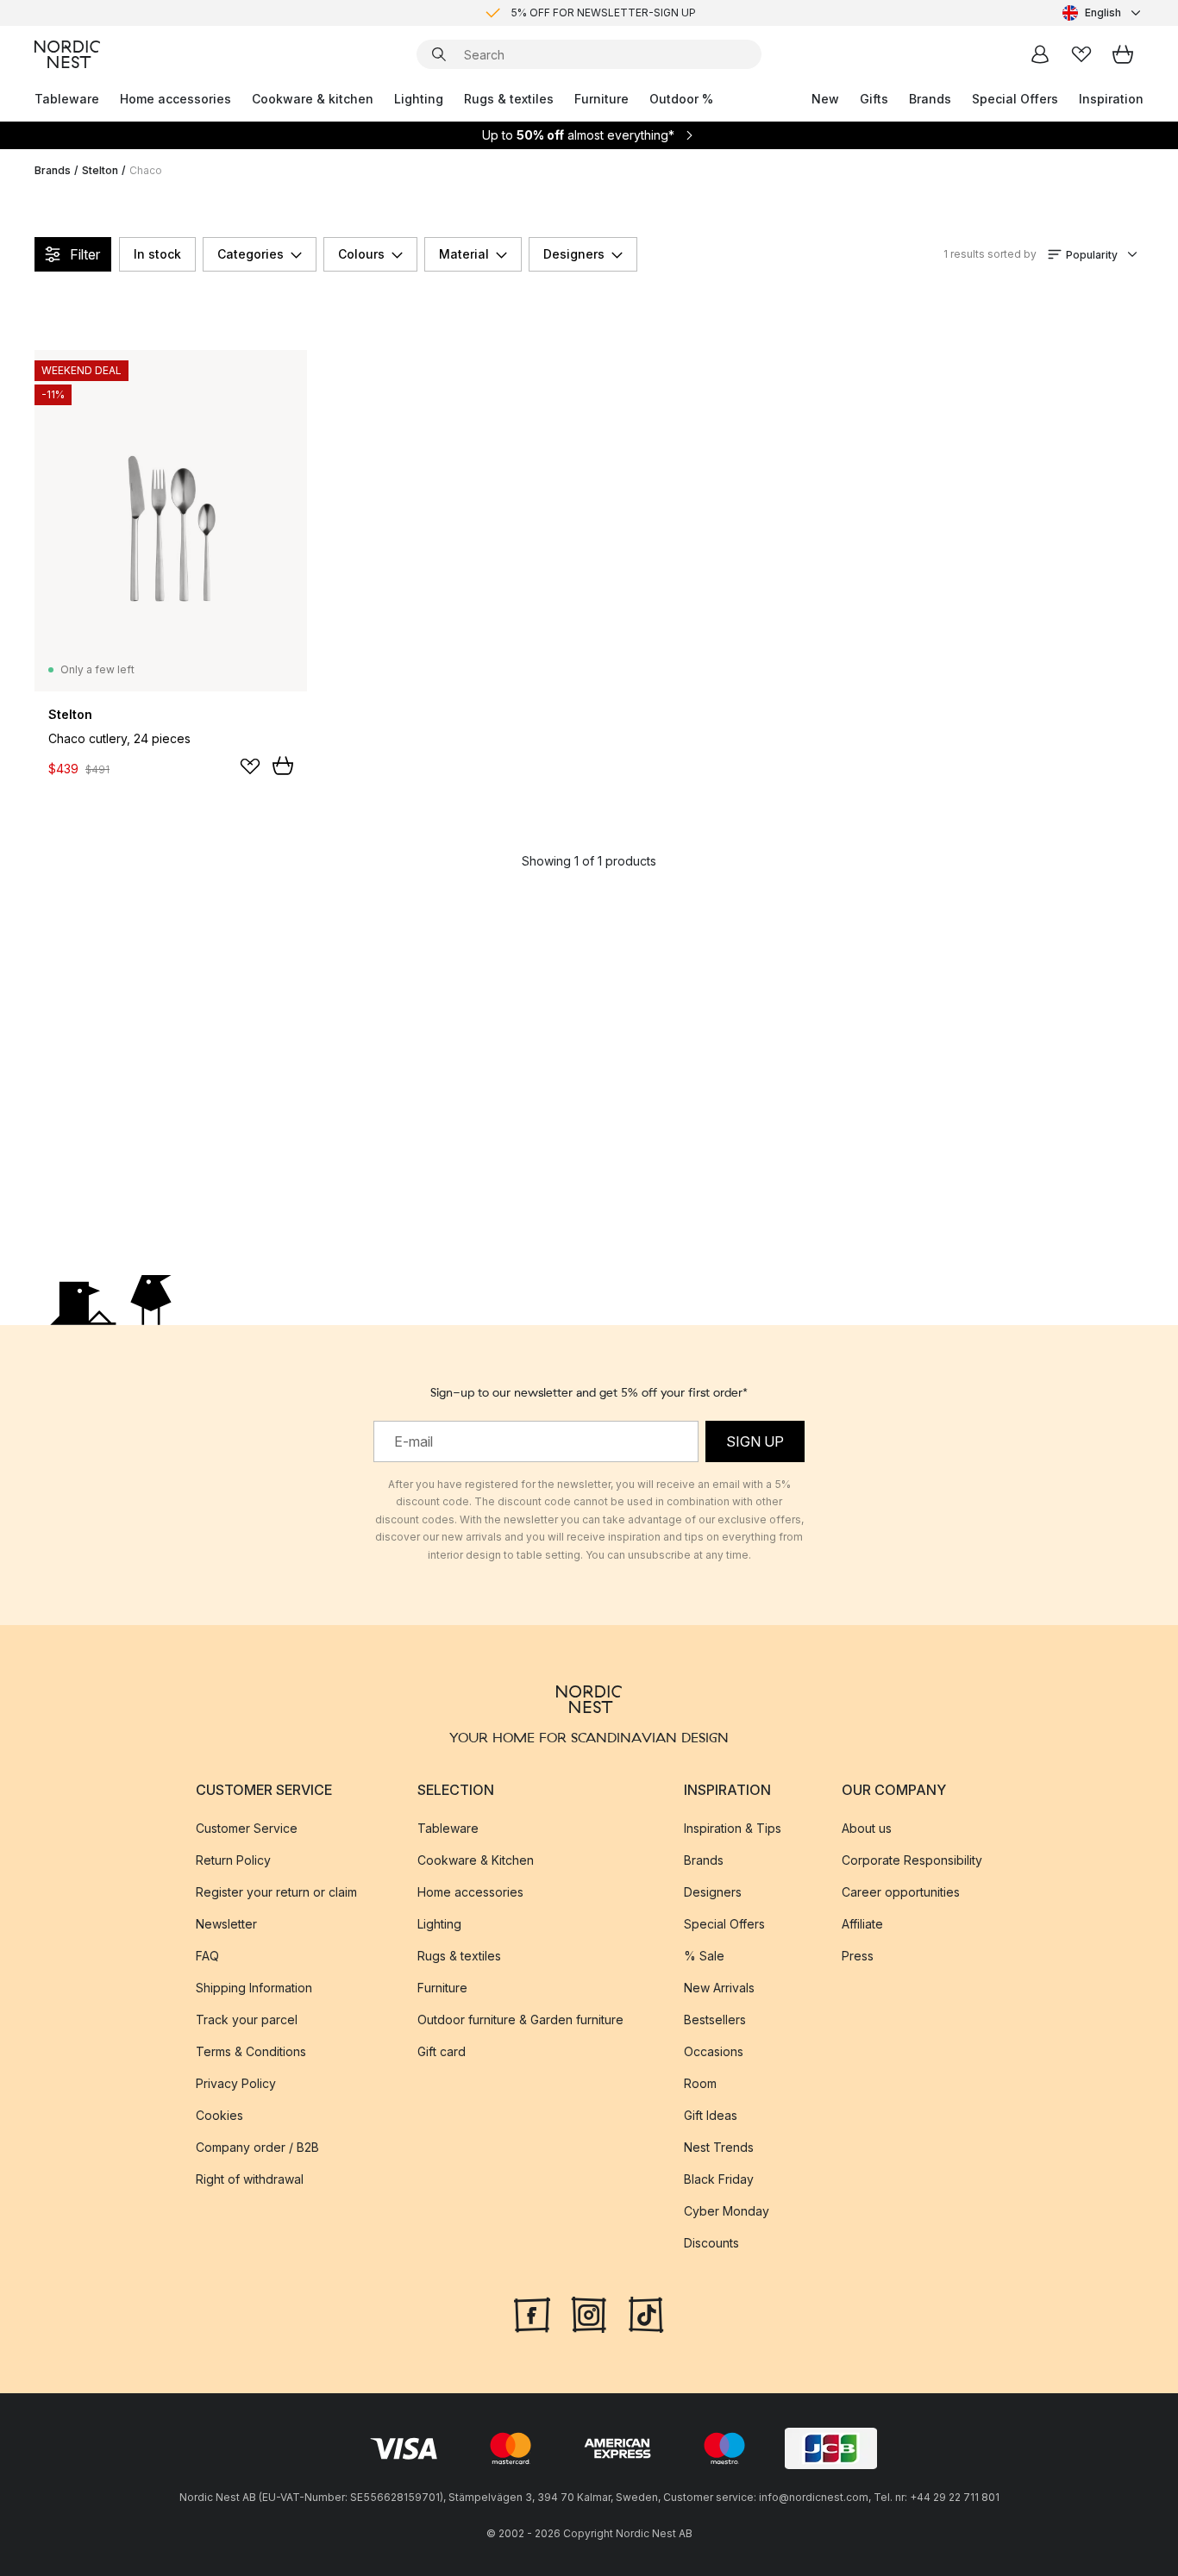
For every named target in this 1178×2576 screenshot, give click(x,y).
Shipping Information (254, 1987)
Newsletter (226, 1923)
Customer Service (247, 1827)
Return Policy (233, 1859)
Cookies (219, 2114)
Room (700, 2082)
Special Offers (1015, 99)
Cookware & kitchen (313, 99)
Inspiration (1111, 99)
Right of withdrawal (250, 2178)
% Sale (704, 1955)
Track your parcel (247, 2019)
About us (867, 1827)
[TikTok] (646, 2312)
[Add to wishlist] (250, 766)
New (825, 99)
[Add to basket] (283, 766)
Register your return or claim (276, 1891)
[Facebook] (532, 2312)
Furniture (602, 99)
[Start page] (67, 54)
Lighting (419, 99)
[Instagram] (589, 2312)
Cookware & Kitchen (476, 1859)
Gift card (442, 2051)
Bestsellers (715, 2019)
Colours (361, 254)
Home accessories (175, 99)
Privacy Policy (236, 2082)
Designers (574, 254)
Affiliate (862, 1923)
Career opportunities (901, 1891)
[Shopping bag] (1123, 54)
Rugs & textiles (509, 99)
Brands (930, 99)
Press (858, 1955)
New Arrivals (719, 1987)
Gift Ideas (711, 2114)
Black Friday (719, 2178)
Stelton (100, 170)
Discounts (711, 2242)
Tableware (67, 99)
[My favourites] (1081, 54)
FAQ (207, 1955)
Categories (251, 254)
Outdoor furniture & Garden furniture (520, 2019)
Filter (85, 254)
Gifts (874, 99)
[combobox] (1103, 13)
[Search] (439, 54)
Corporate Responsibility (912, 1859)
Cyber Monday (727, 2210)
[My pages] (1040, 54)
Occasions (714, 2051)
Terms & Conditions (251, 2051)
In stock (157, 254)
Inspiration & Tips (733, 1827)
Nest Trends (719, 2146)
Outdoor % (681, 99)
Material (464, 254)
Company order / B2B (257, 2146)
